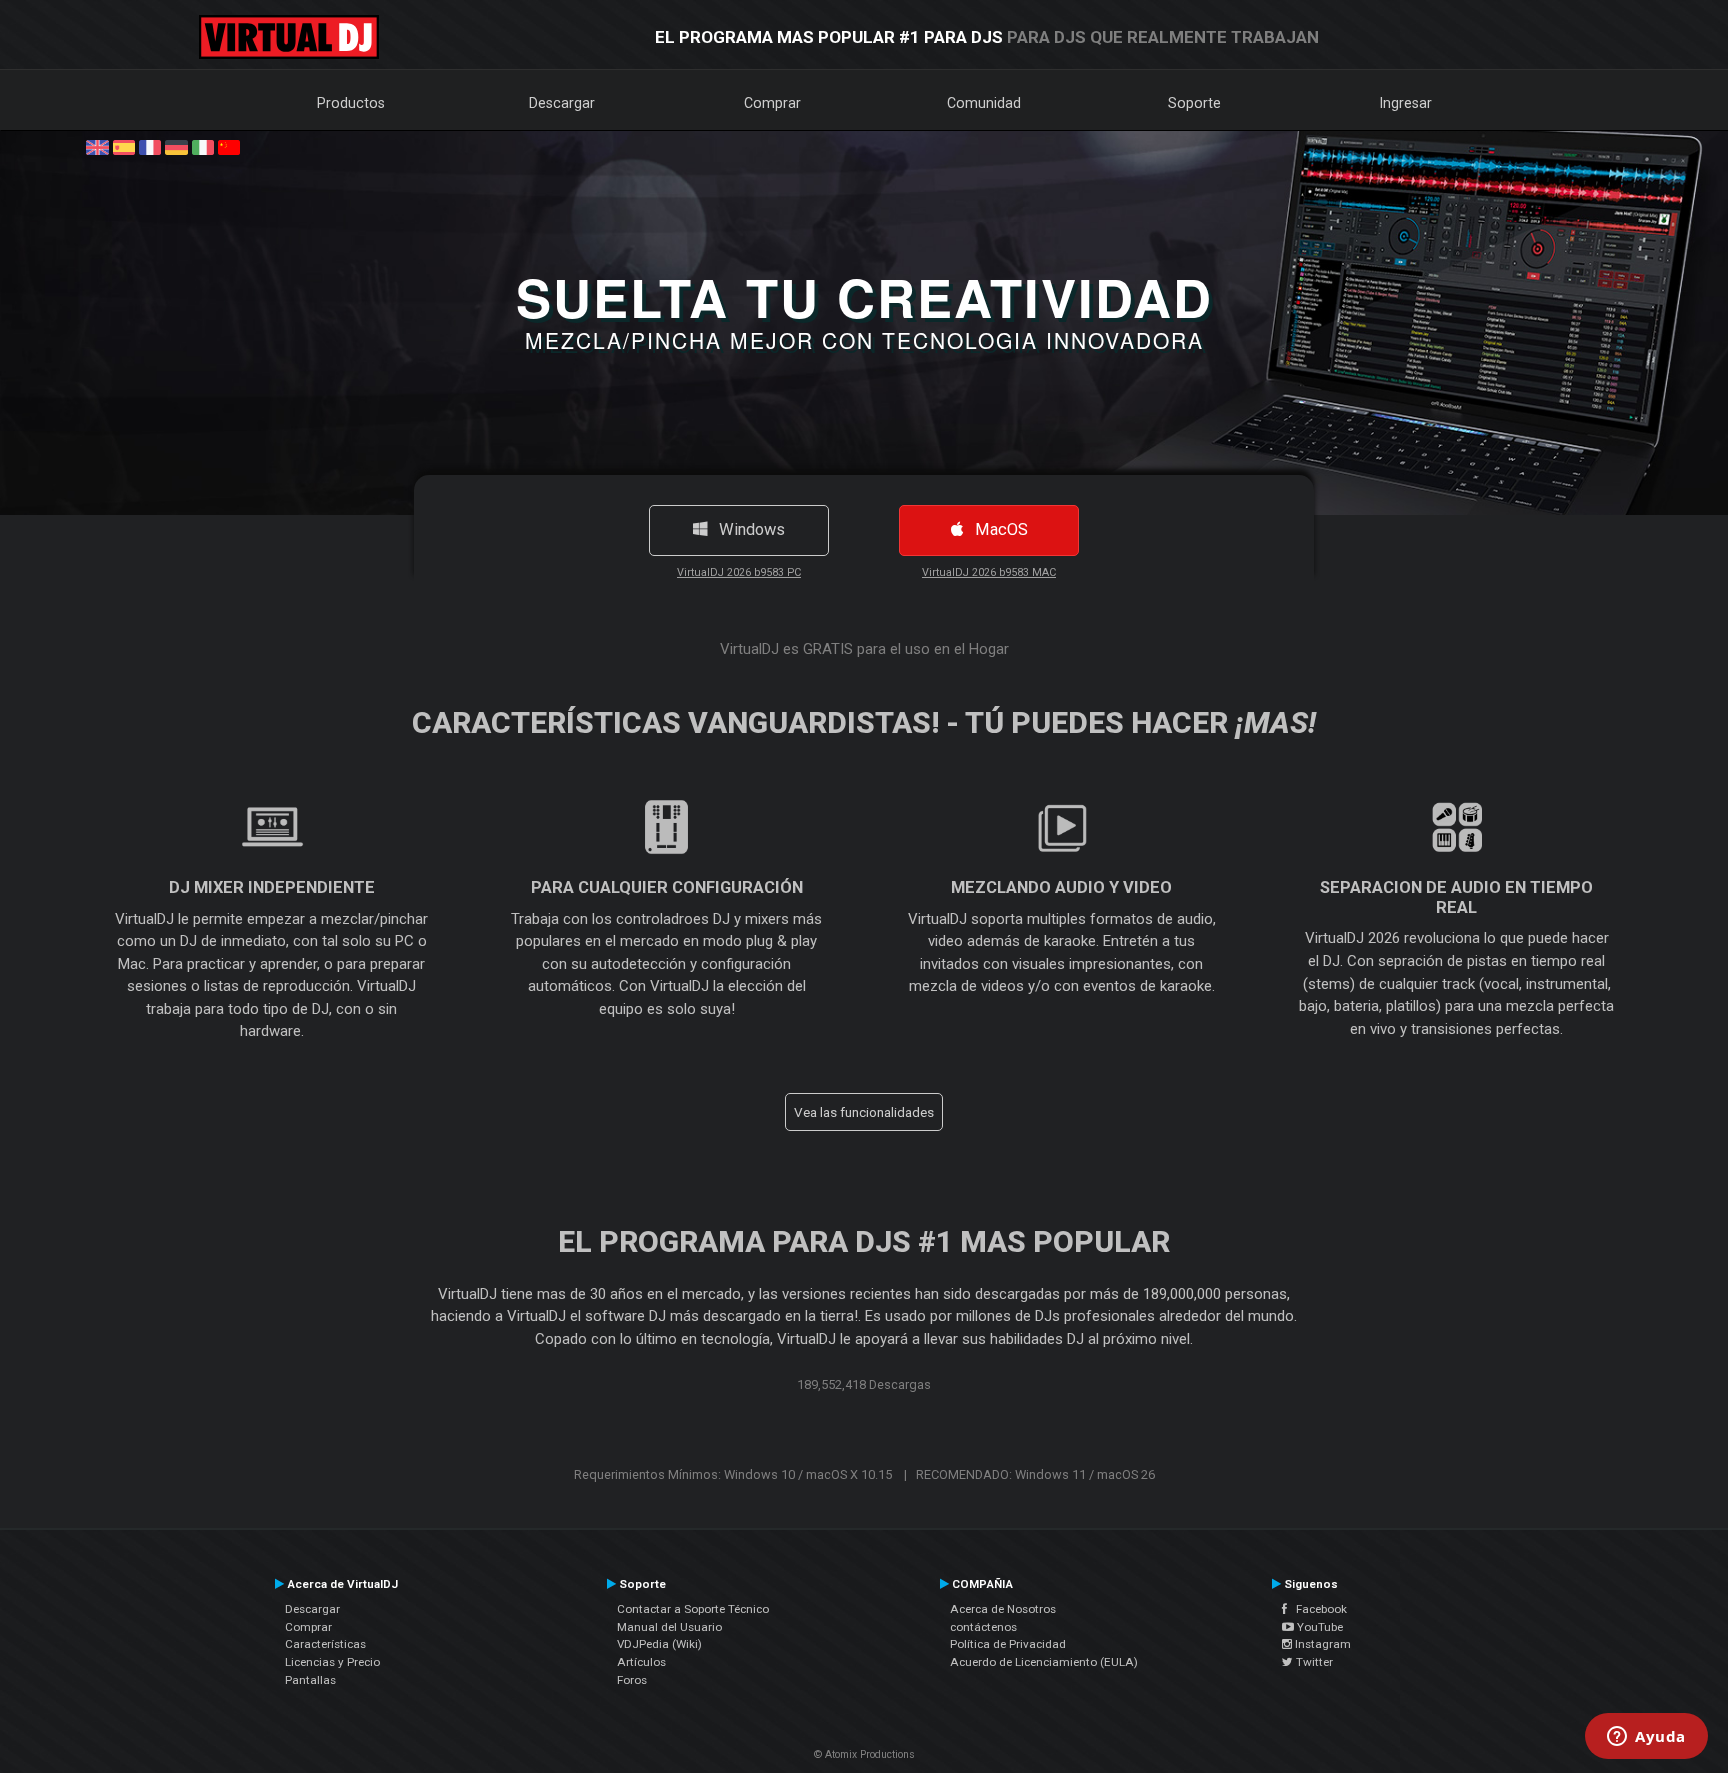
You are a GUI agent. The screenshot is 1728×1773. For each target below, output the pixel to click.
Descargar (562, 103)
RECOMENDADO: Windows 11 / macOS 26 (1035, 1474)
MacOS (995, 529)
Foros (632, 1680)
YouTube (1318, 1627)
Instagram (1321, 1644)
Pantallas (310, 1680)
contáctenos (983, 1627)
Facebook (1317, 1609)
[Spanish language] (124, 146)
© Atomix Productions (864, 1754)
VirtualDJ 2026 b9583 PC (739, 572)
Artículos (641, 1662)
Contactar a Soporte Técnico (693, 1609)
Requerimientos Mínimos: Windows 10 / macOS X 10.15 (733, 1474)
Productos (351, 103)
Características (325, 1644)
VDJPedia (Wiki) (659, 1644)
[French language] (150, 146)
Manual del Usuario (669, 1627)
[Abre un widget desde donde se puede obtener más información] (1646, 1738)
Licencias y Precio (332, 1662)
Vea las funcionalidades (864, 1112)
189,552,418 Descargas (864, 1384)
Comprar (772, 103)
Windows (746, 529)
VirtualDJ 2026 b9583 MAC (989, 572)
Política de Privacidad (1008, 1644)
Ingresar (1406, 103)
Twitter (1313, 1662)
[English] (97, 146)
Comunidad (984, 103)
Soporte (1194, 103)
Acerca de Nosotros (1003, 1609)
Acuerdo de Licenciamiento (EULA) (1044, 1662)
